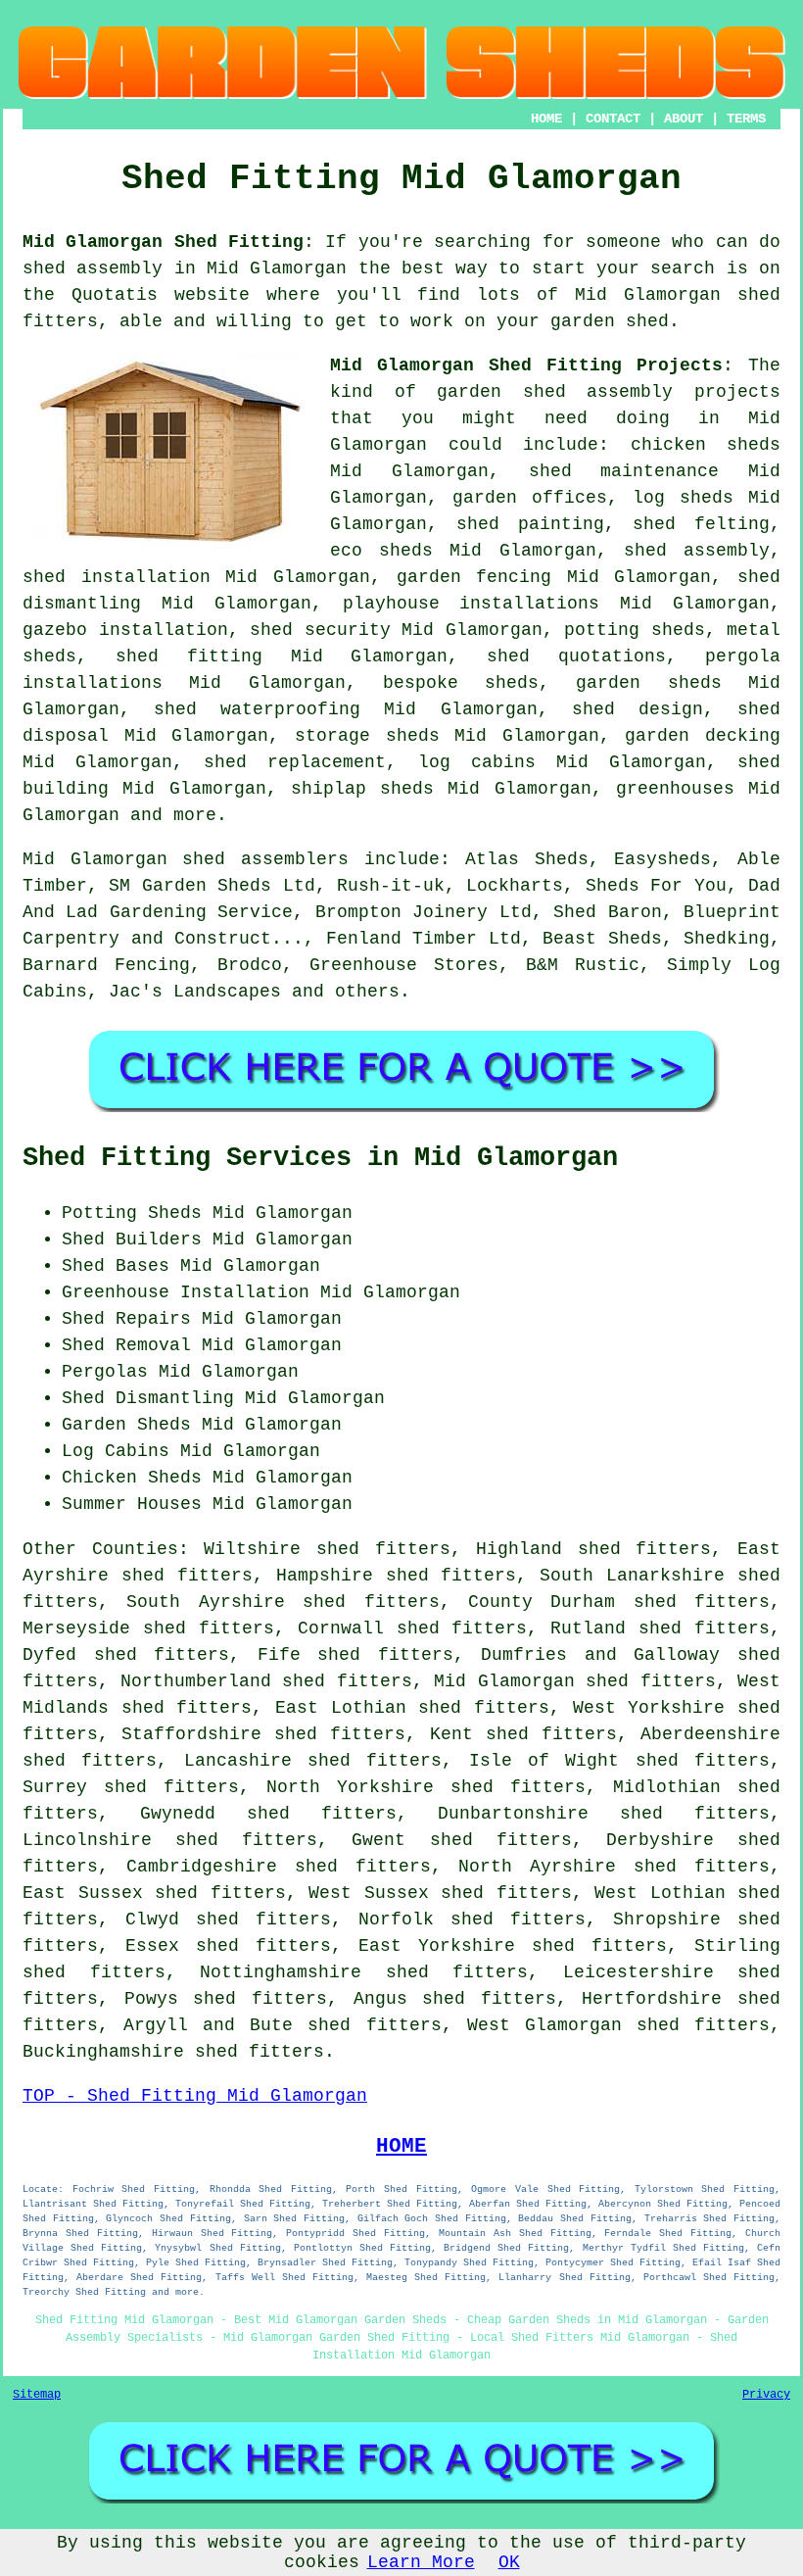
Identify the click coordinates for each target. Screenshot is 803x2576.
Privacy (766, 2395)
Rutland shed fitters (660, 1628)
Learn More (421, 2562)
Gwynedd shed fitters (268, 1814)
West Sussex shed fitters (440, 1893)
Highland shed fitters (593, 1549)
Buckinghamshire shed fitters (173, 2052)
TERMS (746, 119)
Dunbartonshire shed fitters (604, 1814)
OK (509, 2562)
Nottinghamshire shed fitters (364, 1972)
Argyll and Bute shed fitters (282, 2025)
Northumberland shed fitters (266, 1681)
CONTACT (613, 119)
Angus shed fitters (455, 1999)
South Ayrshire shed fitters (283, 1602)
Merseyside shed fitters (148, 1628)
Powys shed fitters (226, 1999)
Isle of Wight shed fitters (619, 1761)
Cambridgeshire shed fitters (279, 1867)
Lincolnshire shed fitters (170, 1840)
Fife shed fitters (355, 1655)
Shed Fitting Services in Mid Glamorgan (320, 1158)
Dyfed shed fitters (126, 1655)
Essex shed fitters (228, 1946)
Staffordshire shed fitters (263, 1734)
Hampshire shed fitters (397, 1576)
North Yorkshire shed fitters (426, 1787)
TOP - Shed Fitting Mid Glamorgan (195, 2096)
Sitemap (37, 2395)
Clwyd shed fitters (228, 1920)
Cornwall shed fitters (413, 1628)
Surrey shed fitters (131, 1787)
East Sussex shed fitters (154, 1893)
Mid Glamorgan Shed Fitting (163, 242)
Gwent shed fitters (461, 1840)
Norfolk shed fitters (472, 1920)
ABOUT (684, 119)
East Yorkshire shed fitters (513, 1946)
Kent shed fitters (523, 1734)
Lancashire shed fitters (313, 1761)
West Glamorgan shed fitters (618, 2025)
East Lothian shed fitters (412, 1708)
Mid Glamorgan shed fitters (575, 1681)
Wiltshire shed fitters (327, 1549)
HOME (546, 119)
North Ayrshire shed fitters (614, 1867)
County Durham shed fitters (619, 1602)
